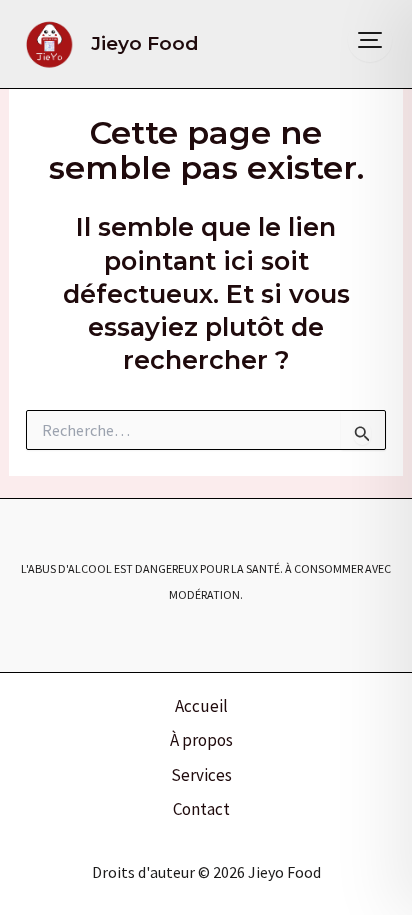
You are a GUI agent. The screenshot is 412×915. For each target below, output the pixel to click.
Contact (201, 809)
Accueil (201, 706)
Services (201, 775)
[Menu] (370, 40)
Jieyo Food (145, 43)
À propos (201, 740)
